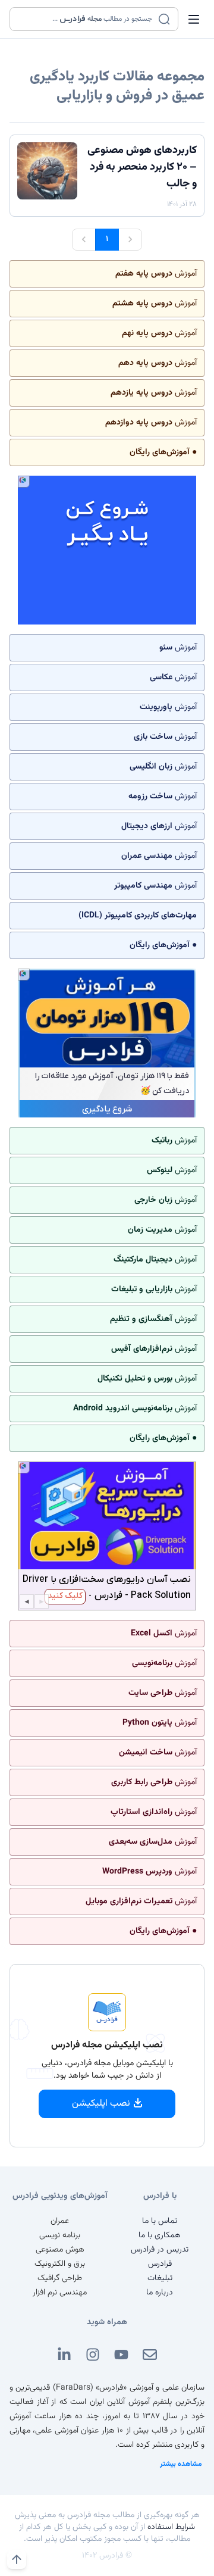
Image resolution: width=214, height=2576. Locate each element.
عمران (60, 2221)
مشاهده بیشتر (181, 2464)
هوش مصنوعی (60, 2250)
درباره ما (160, 2293)
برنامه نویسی (60, 2235)
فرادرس (160, 2264)
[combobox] (86, 19)
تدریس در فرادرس (160, 2250)
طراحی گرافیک (60, 2278)
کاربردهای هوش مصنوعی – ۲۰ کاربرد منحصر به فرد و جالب (142, 167)
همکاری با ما (160, 2235)
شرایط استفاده (171, 2527)
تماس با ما (160, 2221)
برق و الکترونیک (60, 2264)
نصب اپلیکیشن (101, 2104)
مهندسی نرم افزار (60, 2293)
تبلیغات (160, 2278)
